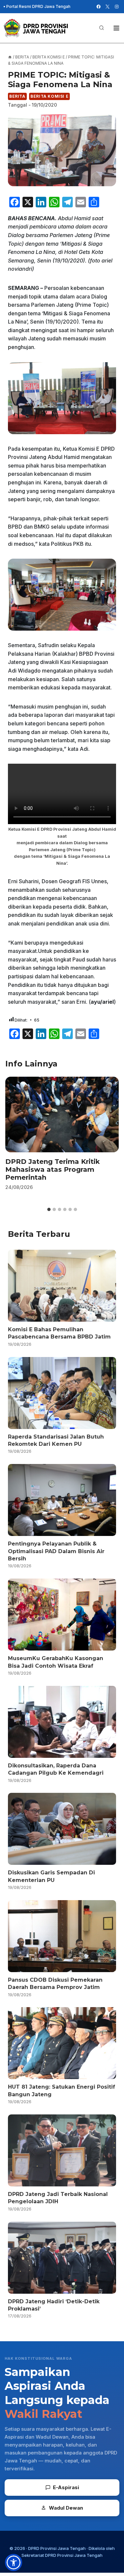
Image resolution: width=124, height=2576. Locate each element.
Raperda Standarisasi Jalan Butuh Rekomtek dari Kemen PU (56, 1440)
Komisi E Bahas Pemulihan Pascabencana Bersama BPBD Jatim (59, 1333)
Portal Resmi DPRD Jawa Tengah (38, 6)
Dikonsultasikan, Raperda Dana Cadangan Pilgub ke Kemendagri (56, 1769)
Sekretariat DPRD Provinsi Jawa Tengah (62, 2555)
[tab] (49, 1209)
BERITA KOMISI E (49, 96)
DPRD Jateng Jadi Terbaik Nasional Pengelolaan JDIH (58, 2198)
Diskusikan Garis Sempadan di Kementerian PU (51, 1876)
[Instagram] (117, 7)
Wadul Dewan (66, 2508)
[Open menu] (116, 28)
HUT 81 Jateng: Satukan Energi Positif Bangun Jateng (62, 2090)
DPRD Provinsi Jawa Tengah (57, 2548)
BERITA (17, 96)
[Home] (10, 57)
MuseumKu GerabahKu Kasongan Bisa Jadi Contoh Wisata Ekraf (56, 1662)
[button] (14, 2562)
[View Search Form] (102, 28)
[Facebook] (99, 7)
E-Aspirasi (66, 2487)
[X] (107, 7)
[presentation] (62, 1114)
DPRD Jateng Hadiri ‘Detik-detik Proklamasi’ (54, 2305)
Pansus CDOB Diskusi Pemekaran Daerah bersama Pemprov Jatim (55, 1984)
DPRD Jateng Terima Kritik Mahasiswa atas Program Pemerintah (53, 1169)
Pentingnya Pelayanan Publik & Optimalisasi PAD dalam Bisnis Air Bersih (56, 1551)
